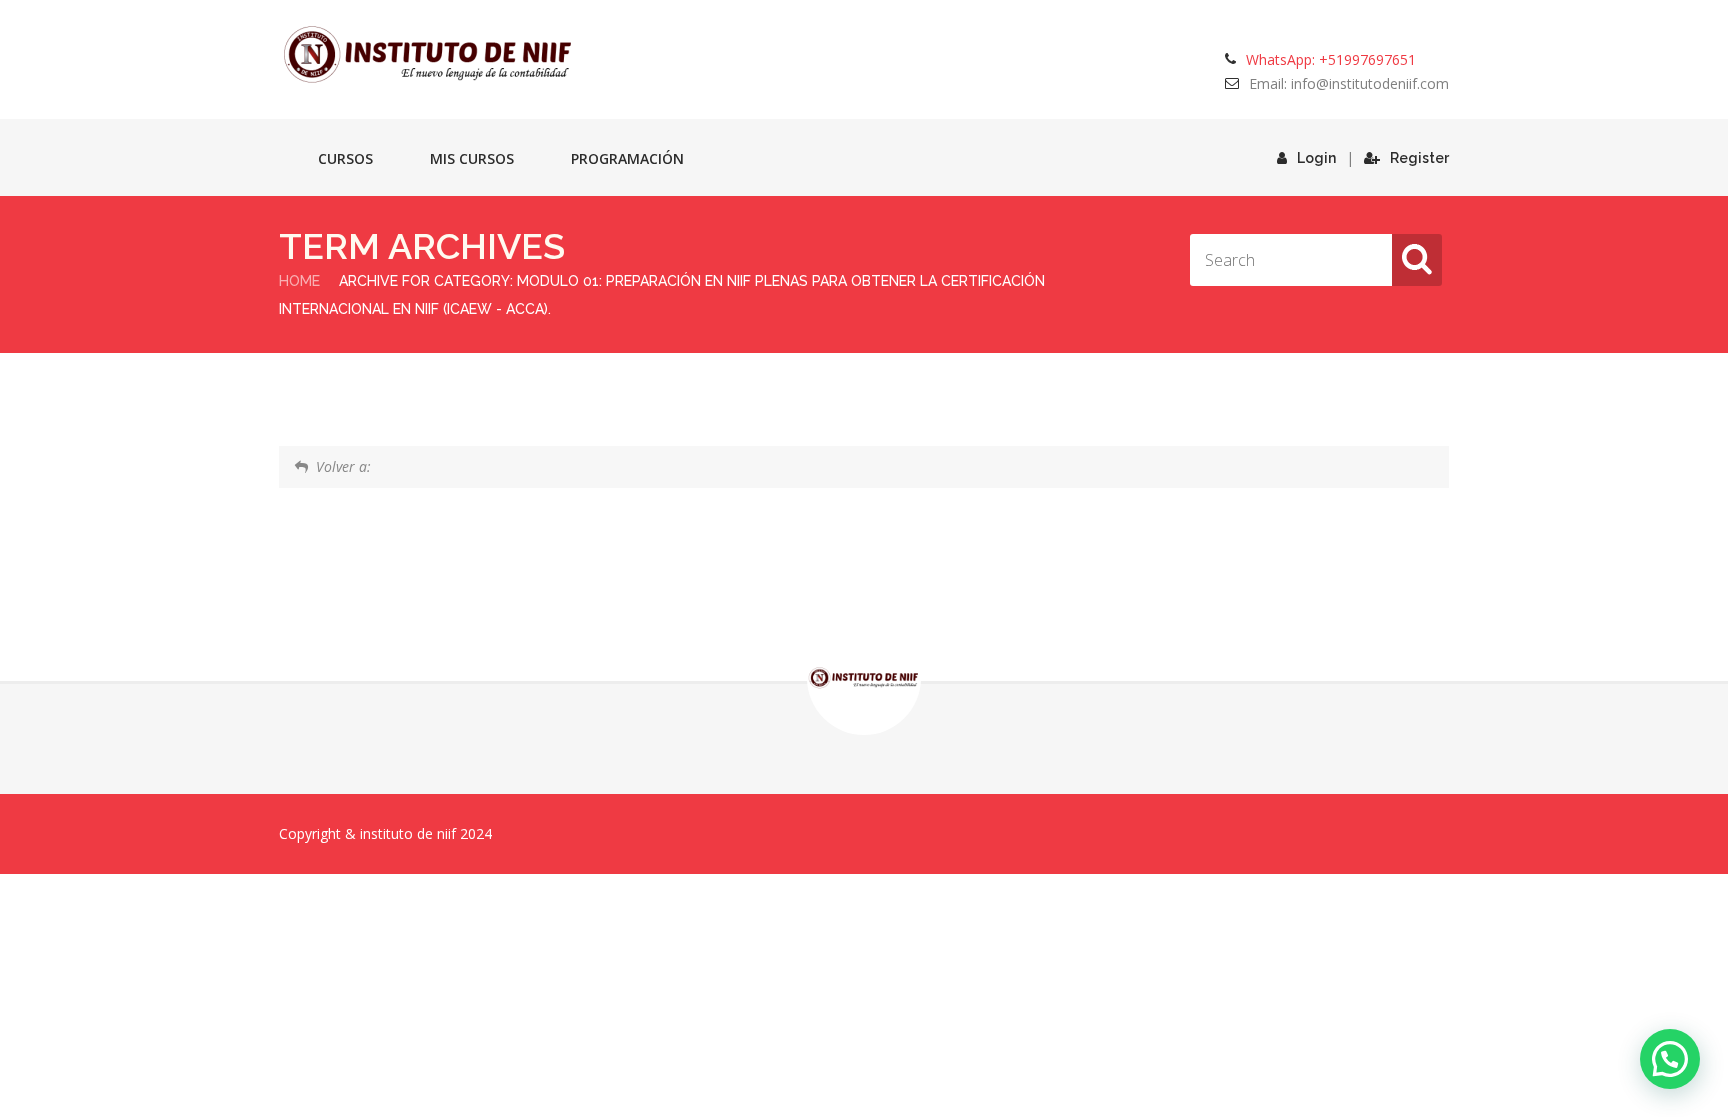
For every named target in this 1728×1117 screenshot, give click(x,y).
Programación (627, 158)
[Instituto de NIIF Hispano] (429, 55)
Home (299, 281)
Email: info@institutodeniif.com (1349, 83)
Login (1316, 158)
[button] (1670, 1059)
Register (1419, 158)
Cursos (345, 158)
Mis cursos (472, 158)
